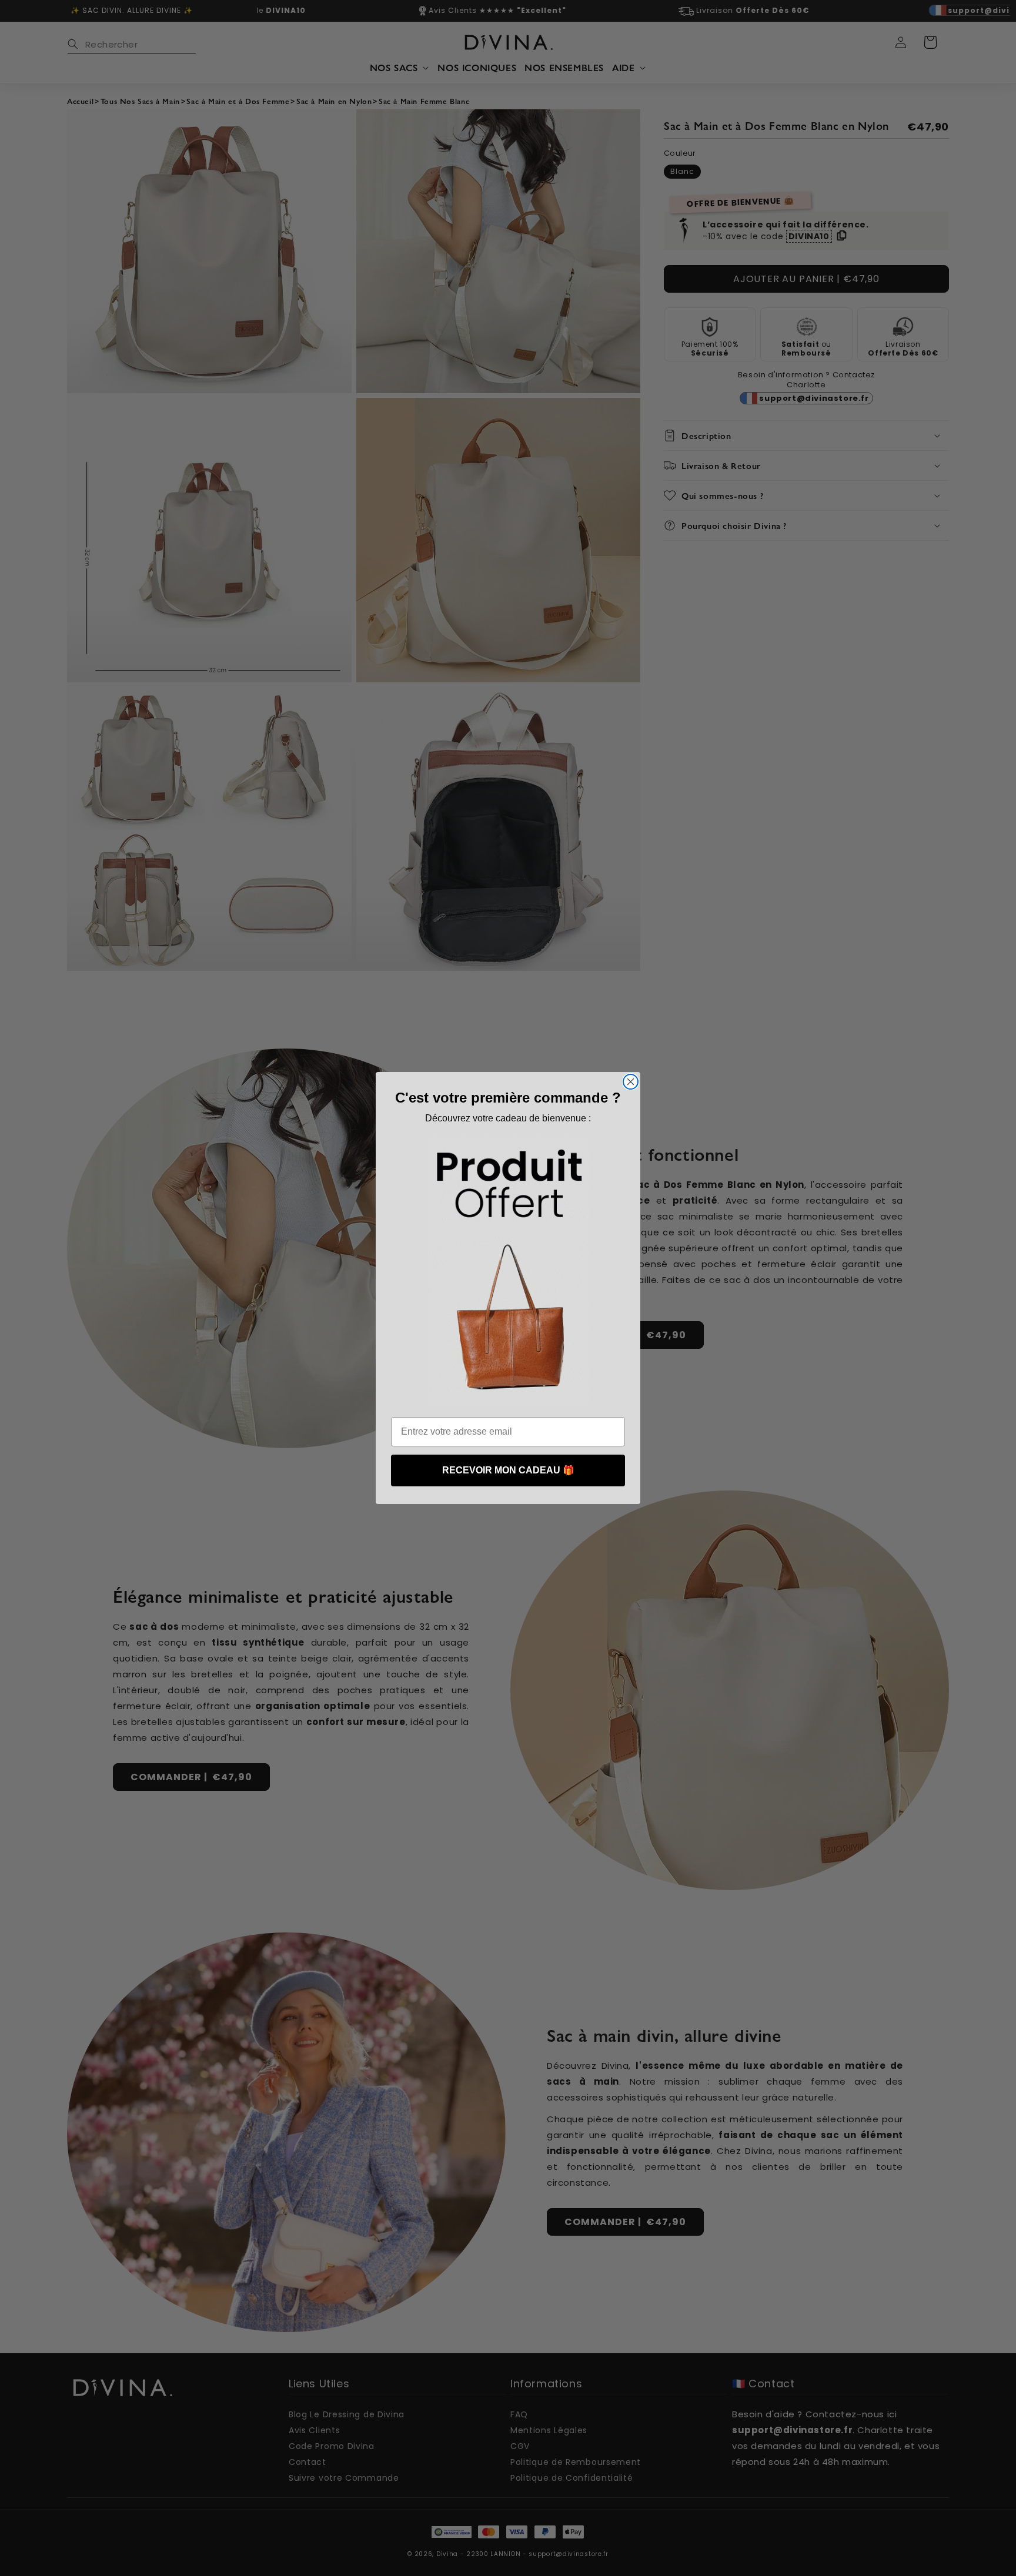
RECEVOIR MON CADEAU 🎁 (508, 1470)
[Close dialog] (631, 1082)
